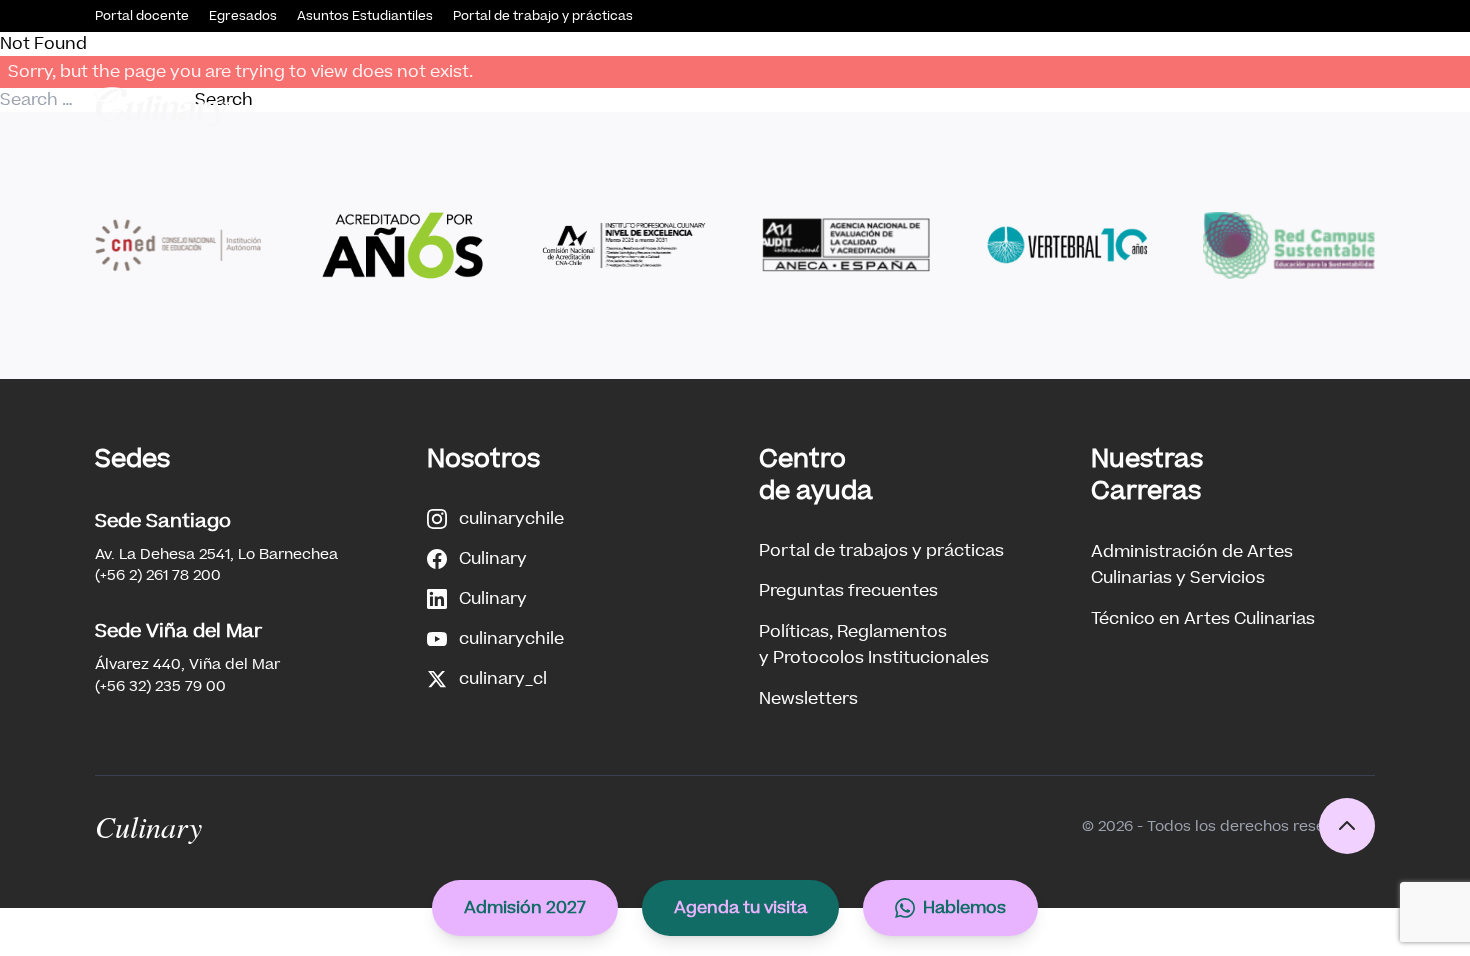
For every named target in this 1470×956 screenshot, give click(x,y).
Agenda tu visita (740, 907)
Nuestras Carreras (774, 106)
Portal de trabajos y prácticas (881, 550)
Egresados (243, 16)
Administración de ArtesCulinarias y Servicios (1192, 564)
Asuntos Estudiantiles (365, 16)
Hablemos (964, 907)
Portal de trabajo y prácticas (543, 16)
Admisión (628, 106)
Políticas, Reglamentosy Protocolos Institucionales (874, 644)
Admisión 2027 (525, 907)
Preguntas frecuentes (848, 590)
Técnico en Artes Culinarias (1203, 618)
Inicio (418, 106)
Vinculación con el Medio (971, 106)
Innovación (1140, 106)
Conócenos (508, 106)
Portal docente (142, 16)
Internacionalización (1290, 106)
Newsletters (808, 698)
